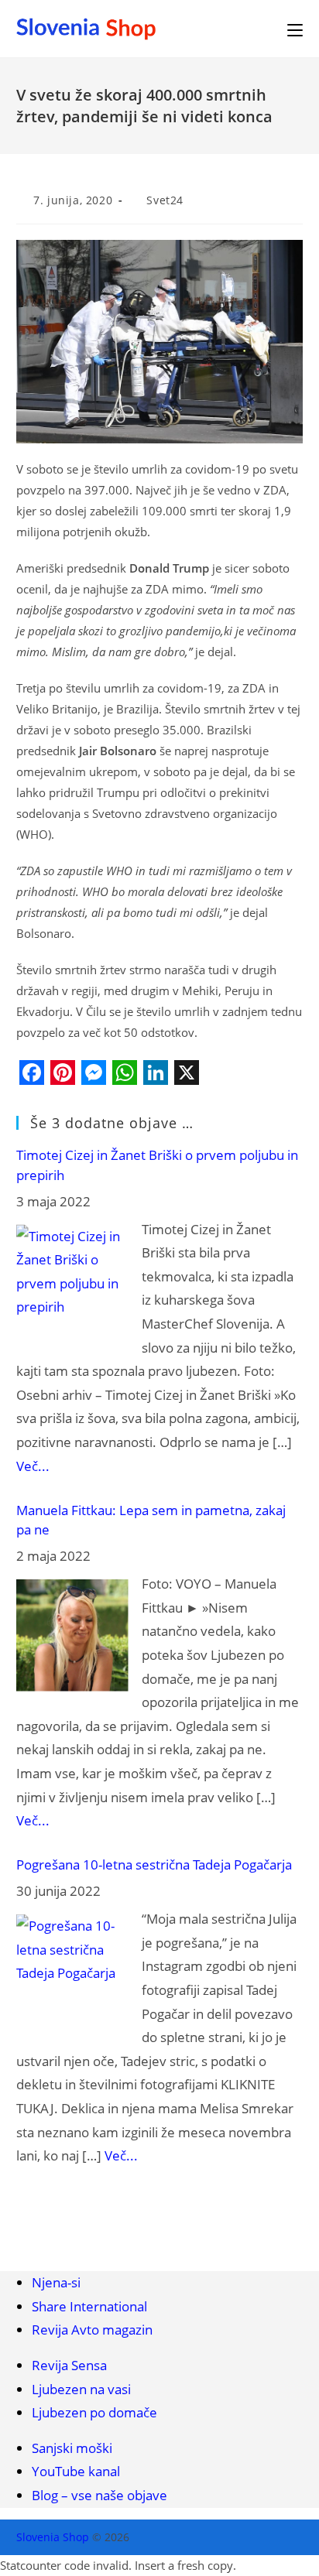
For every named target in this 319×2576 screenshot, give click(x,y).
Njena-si (56, 2282)
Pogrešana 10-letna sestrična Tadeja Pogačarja (154, 1864)
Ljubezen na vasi (81, 2389)
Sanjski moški (72, 2448)
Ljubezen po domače (94, 2412)
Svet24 (165, 200)
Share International (89, 2306)
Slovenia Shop (53, 2537)
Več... (33, 1466)
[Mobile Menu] (295, 29)
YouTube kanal (76, 2471)
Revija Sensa (69, 2365)
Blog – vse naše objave (99, 2495)
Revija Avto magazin (92, 2330)
